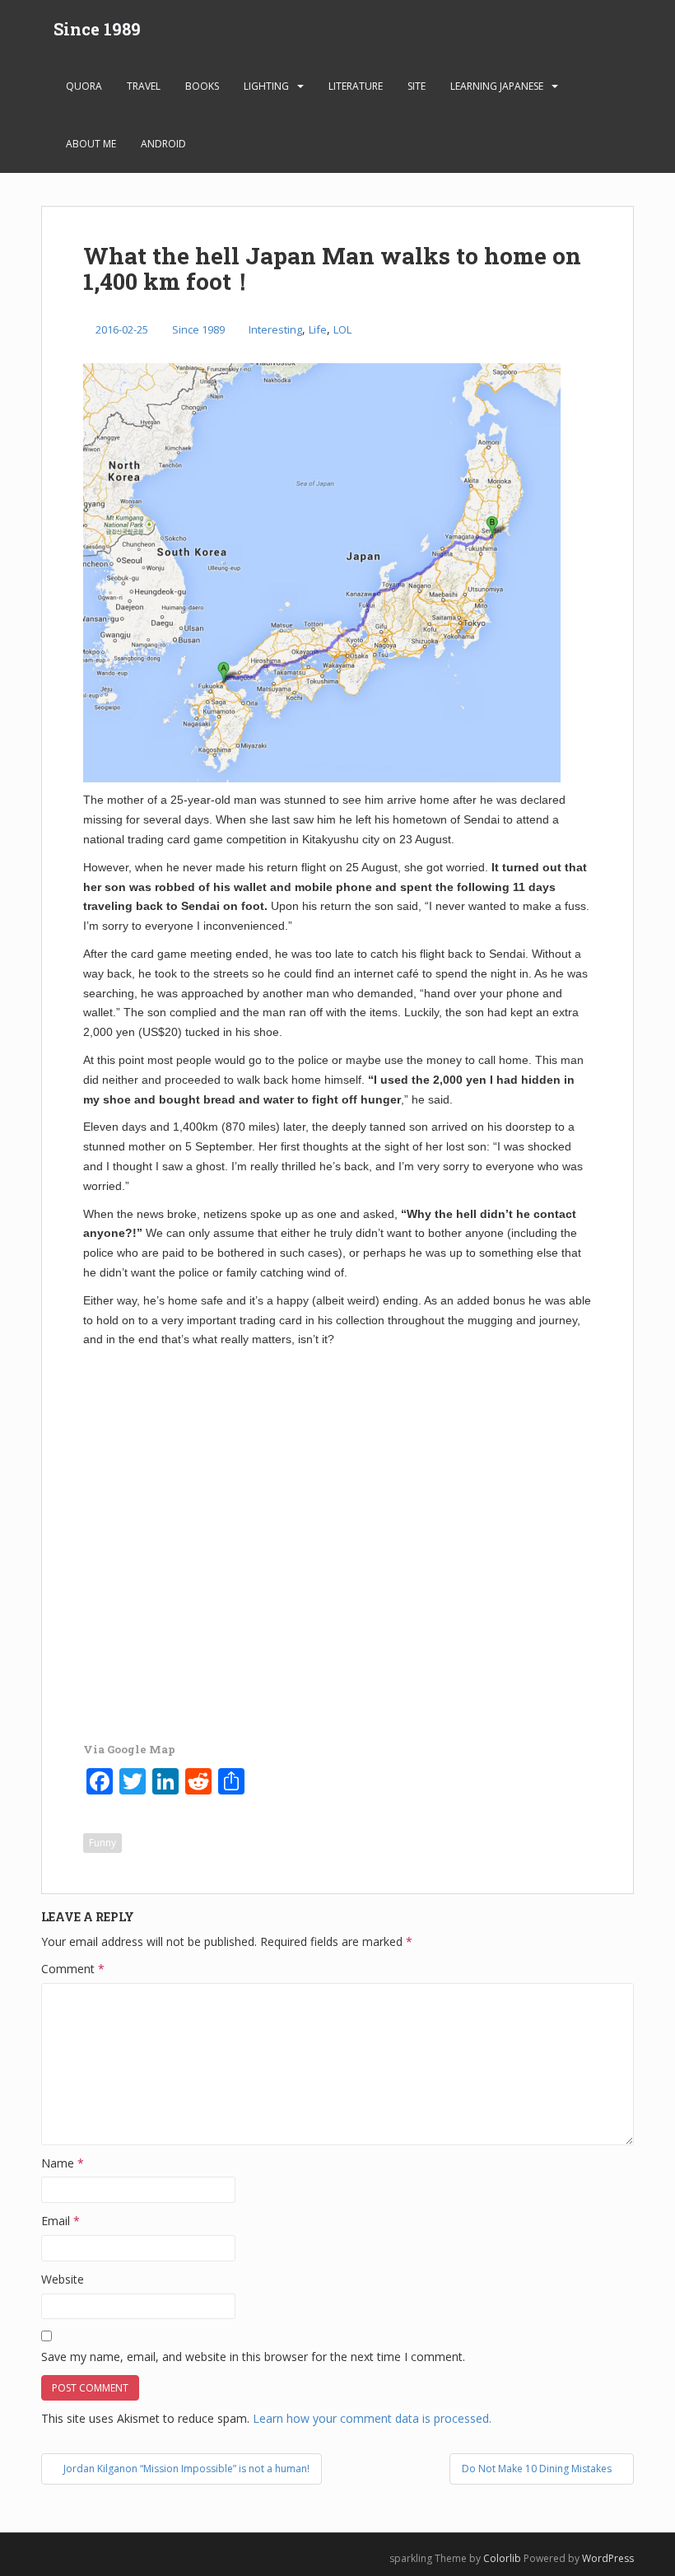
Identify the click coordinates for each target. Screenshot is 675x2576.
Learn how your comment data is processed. (372, 2418)
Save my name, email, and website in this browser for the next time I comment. (253, 2357)
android (163, 144)
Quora (84, 86)
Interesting (275, 329)
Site (417, 86)
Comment (73, 1969)
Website (63, 2279)
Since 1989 (97, 29)
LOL (342, 329)
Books (202, 86)
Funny (102, 1843)
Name (63, 2163)
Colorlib (502, 2558)
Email (61, 2221)
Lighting (266, 86)
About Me (91, 144)
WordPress (608, 2558)
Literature (356, 86)
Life (318, 329)
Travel (144, 86)
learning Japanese (497, 86)
